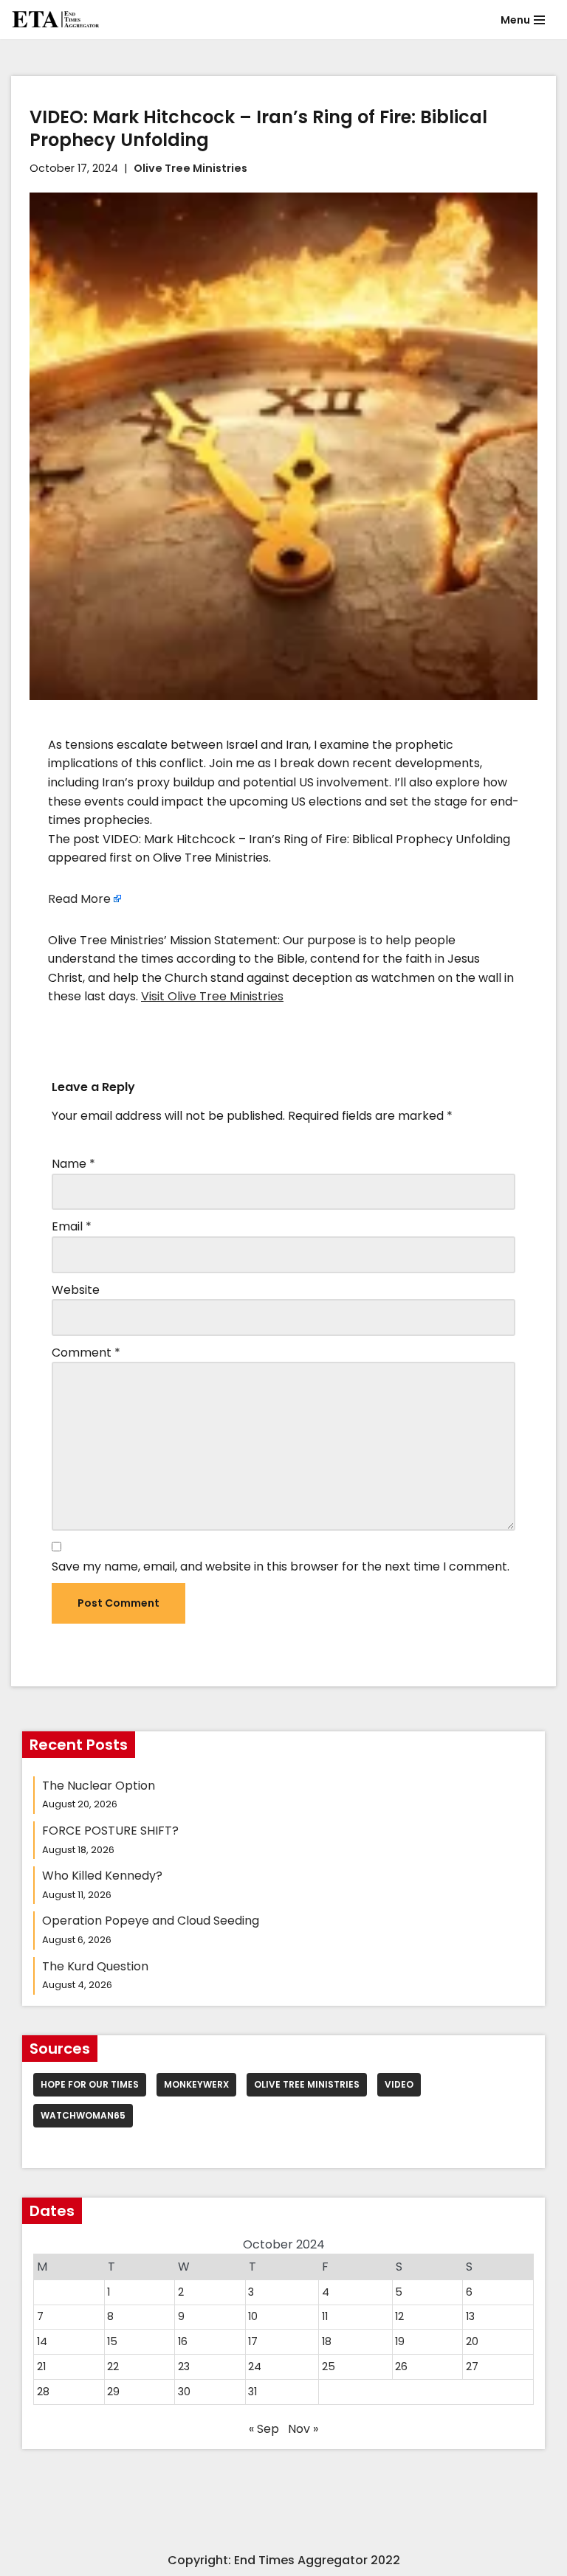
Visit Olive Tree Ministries (212, 996)
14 (42, 2341)
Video (399, 2084)
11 (325, 2316)
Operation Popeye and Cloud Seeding (151, 1921)
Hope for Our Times (90, 2084)
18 (327, 2341)
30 (184, 2392)
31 (252, 2392)
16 (183, 2341)
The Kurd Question (95, 1966)
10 (253, 2316)
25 (329, 2366)
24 (255, 2366)
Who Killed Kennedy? (102, 1876)
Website (76, 1290)
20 (472, 2341)
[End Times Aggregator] (55, 20)
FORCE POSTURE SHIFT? (110, 1831)
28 (43, 2392)
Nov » (303, 2429)
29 (113, 2392)
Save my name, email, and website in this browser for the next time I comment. (281, 1566)
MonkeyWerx (196, 2084)
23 (184, 2366)
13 (470, 2316)
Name (73, 1164)
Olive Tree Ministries (190, 168)
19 (400, 2341)
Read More (79, 899)
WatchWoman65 (83, 2115)
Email (72, 1226)
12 (399, 2316)
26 (401, 2366)
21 (41, 2366)
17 (253, 2341)
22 (113, 2366)
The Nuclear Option (99, 1786)
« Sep (264, 2429)
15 (112, 2341)
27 (472, 2366)
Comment (86, 1353)
